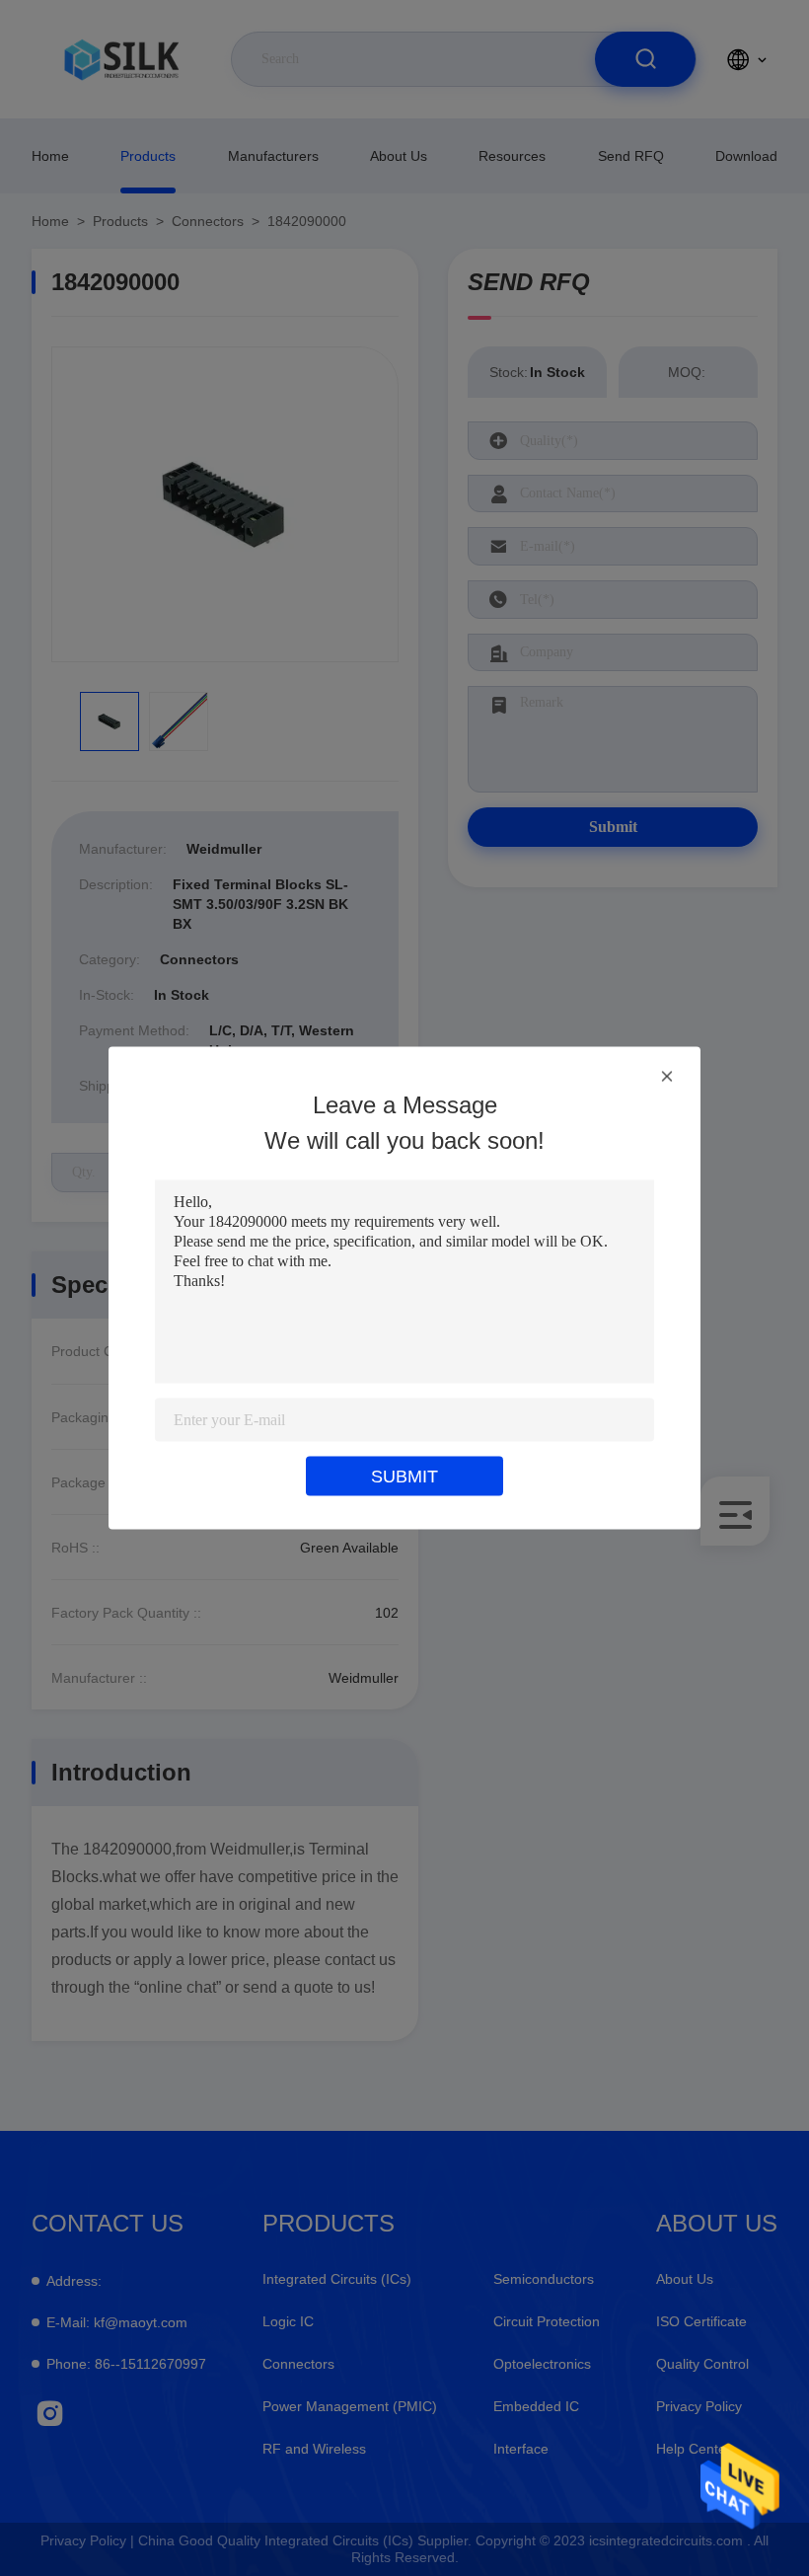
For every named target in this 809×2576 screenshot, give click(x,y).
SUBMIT (404, 1477)
